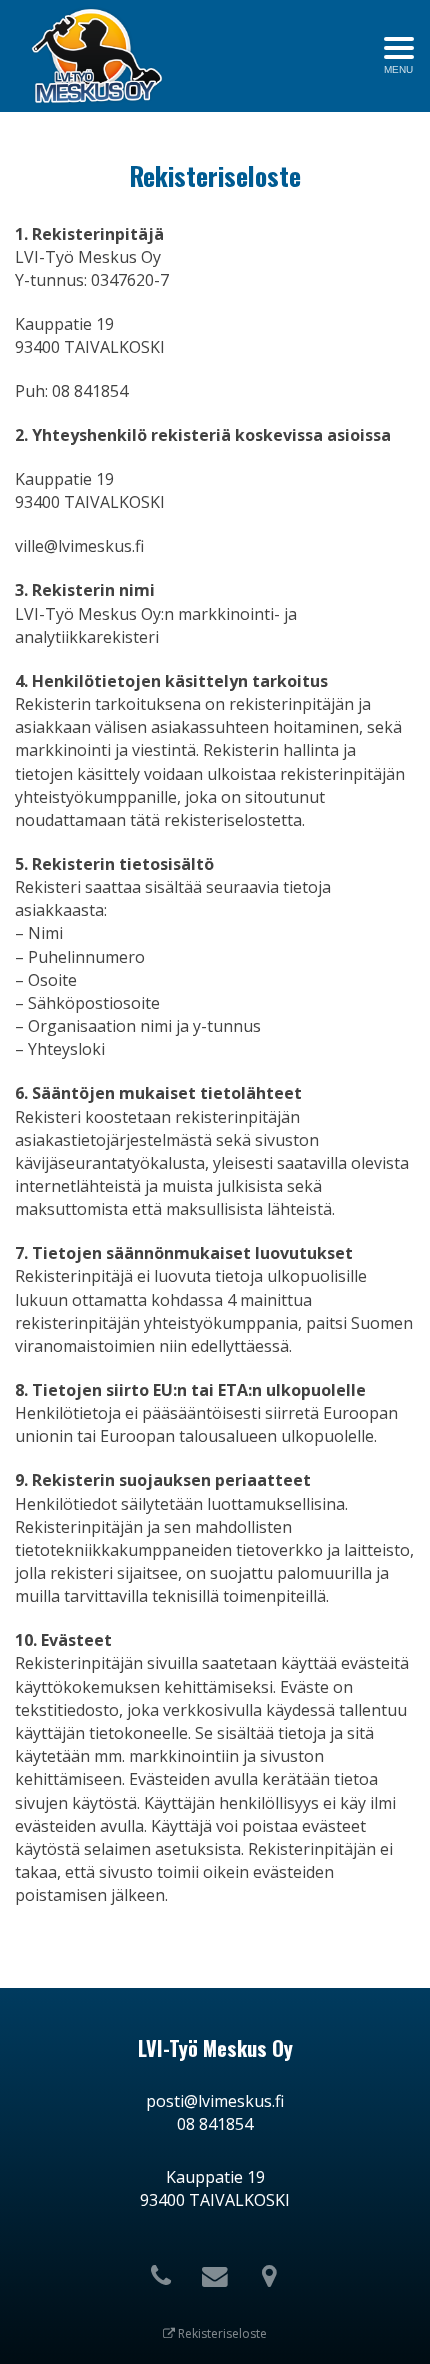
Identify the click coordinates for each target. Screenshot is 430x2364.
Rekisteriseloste (221, 2333)
